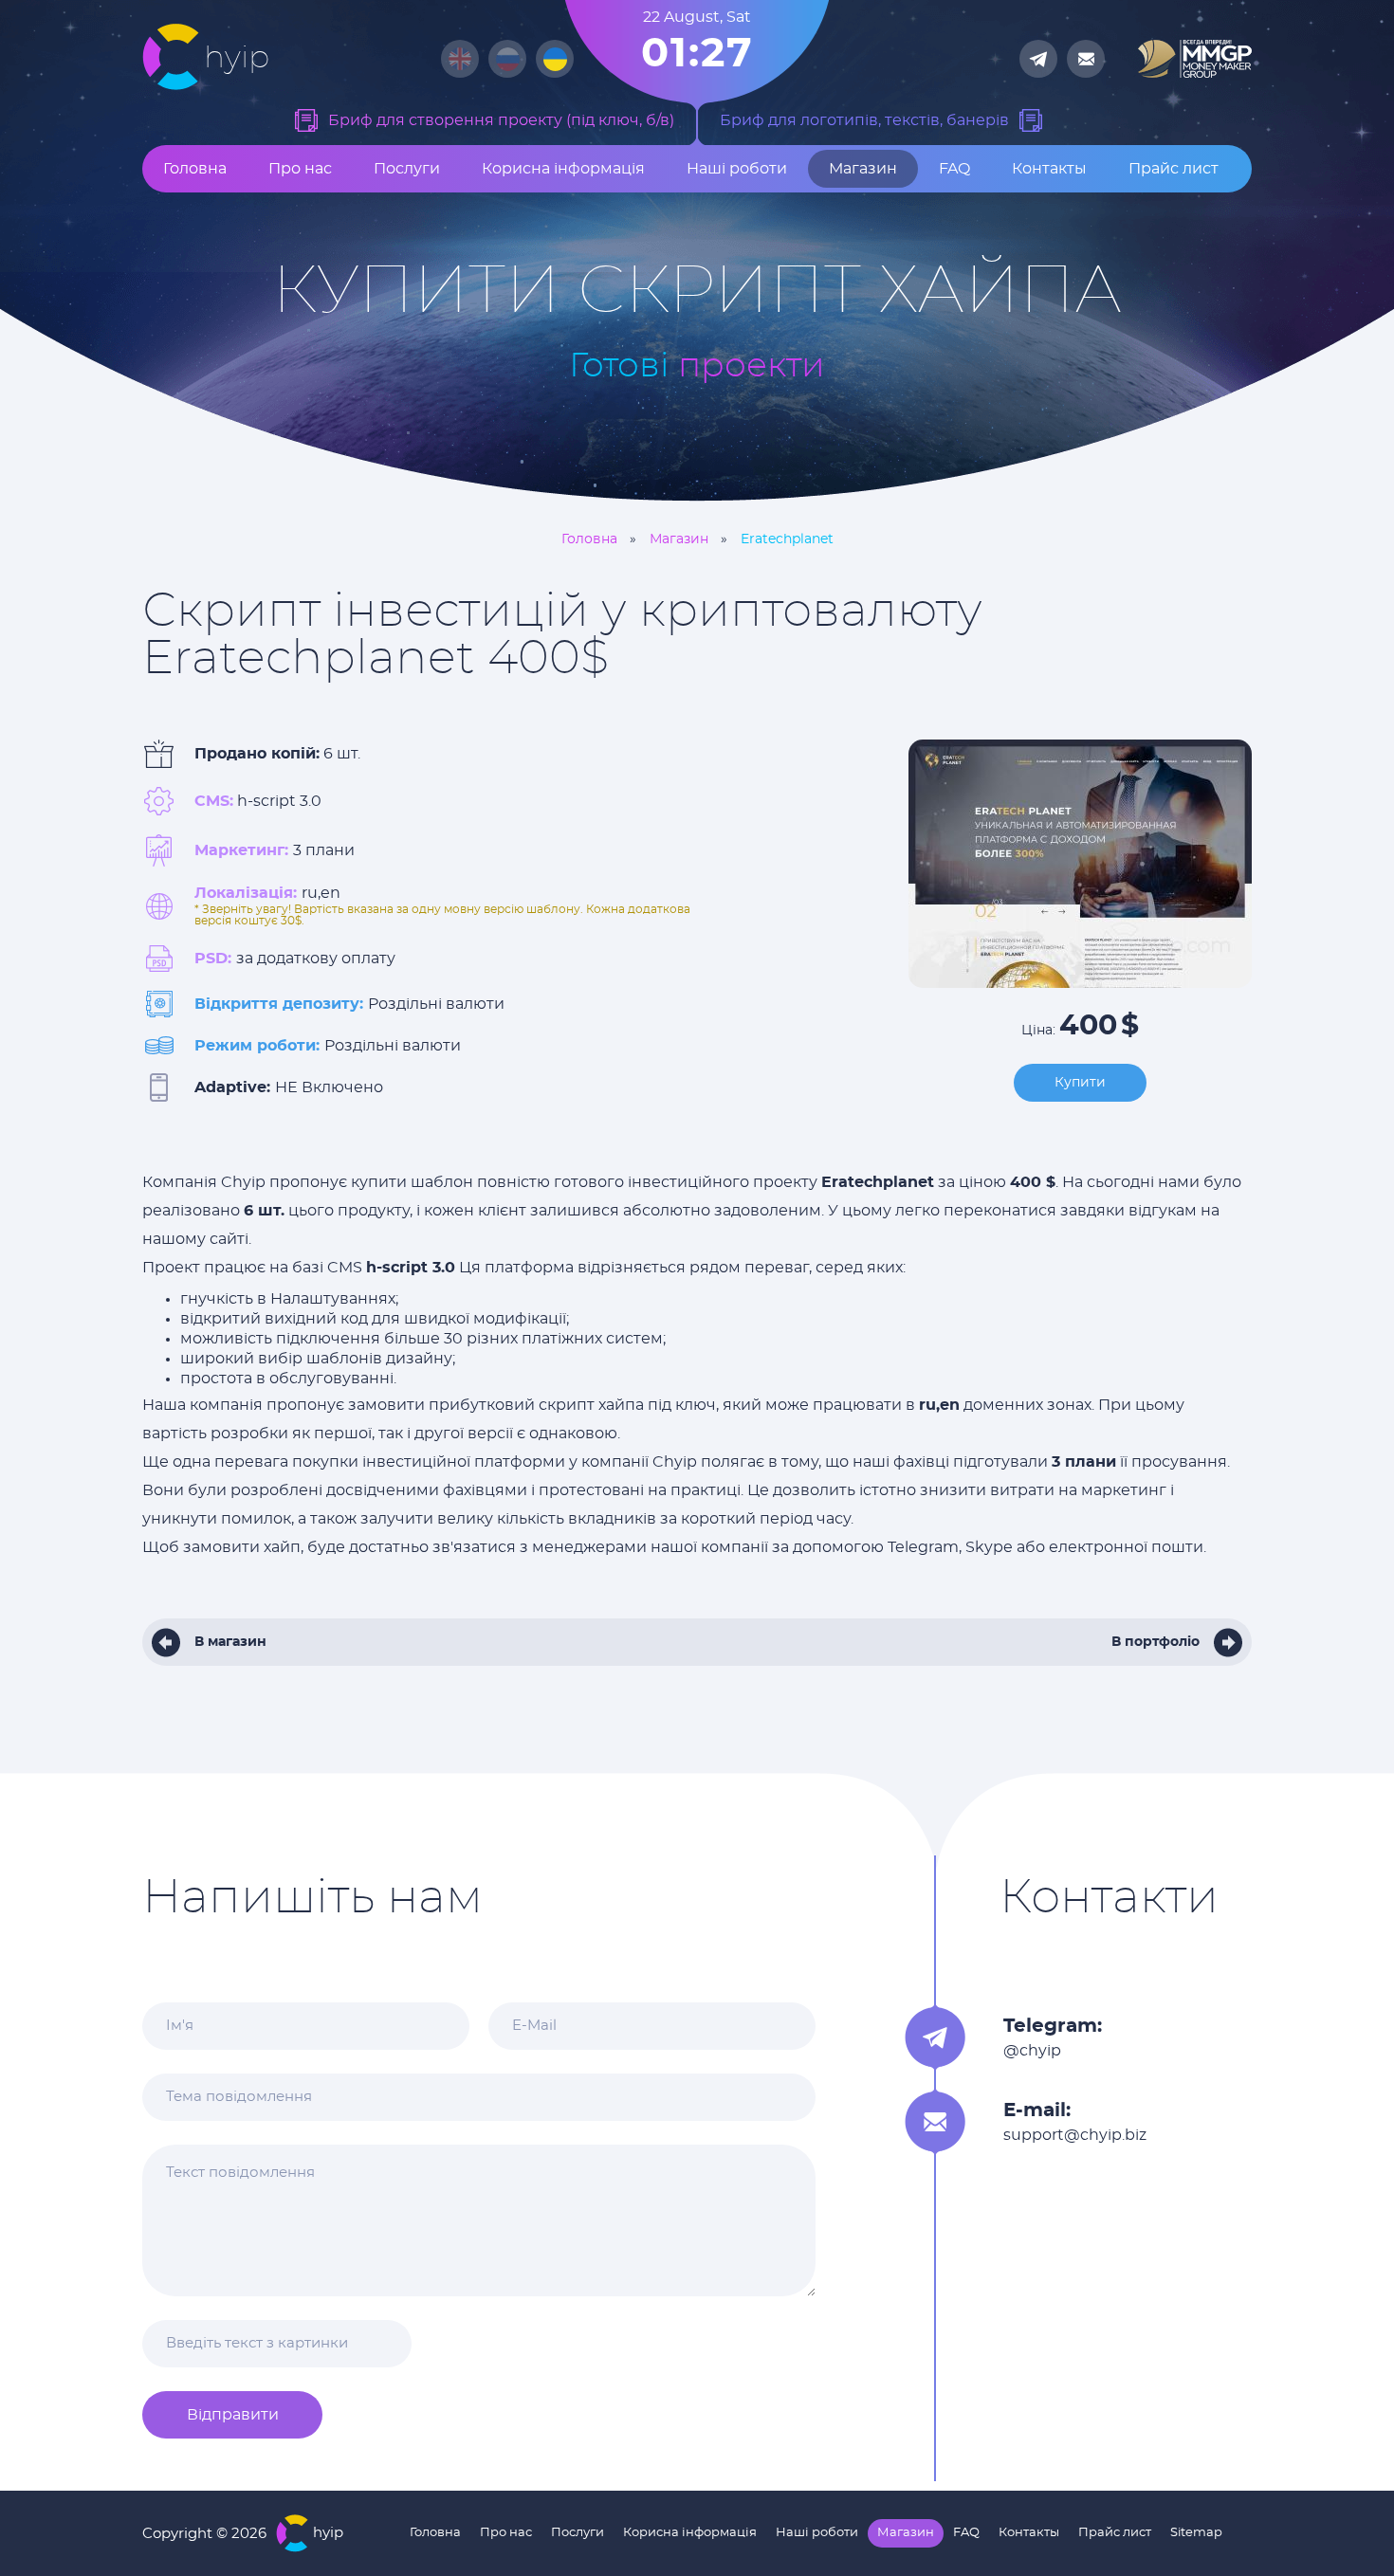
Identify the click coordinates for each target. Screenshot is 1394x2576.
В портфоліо (1156, 1642)
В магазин (230, 1642)
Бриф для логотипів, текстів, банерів (864, 120)
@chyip (1032, 2051)
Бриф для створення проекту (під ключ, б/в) (501, 120)
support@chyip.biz (1075, 2135)
